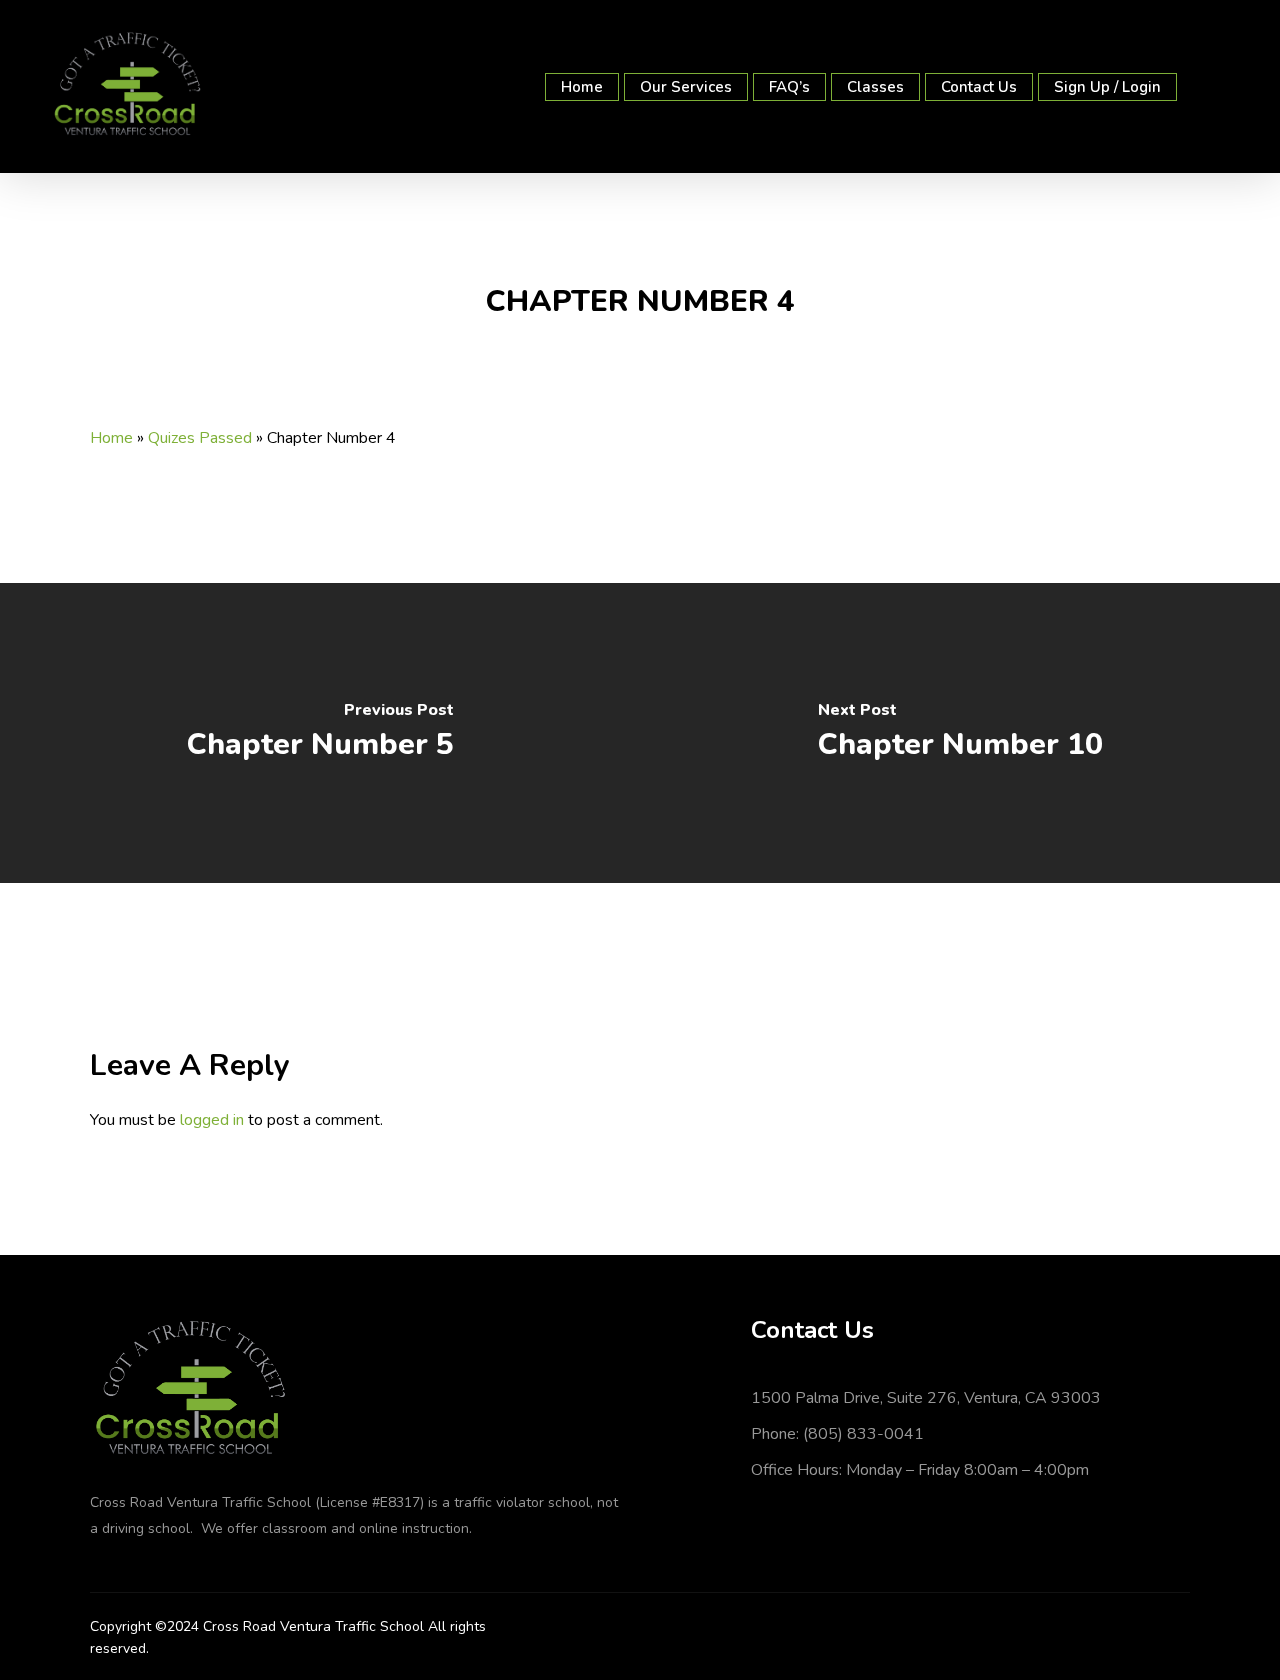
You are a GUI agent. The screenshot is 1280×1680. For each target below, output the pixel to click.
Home (111, 438)
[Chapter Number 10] (960, 733)
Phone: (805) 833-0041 (837, 1434)
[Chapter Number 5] (320, 733)
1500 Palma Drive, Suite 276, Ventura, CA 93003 (926, 1398)
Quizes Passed (200, 438)
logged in (212, 1120)
